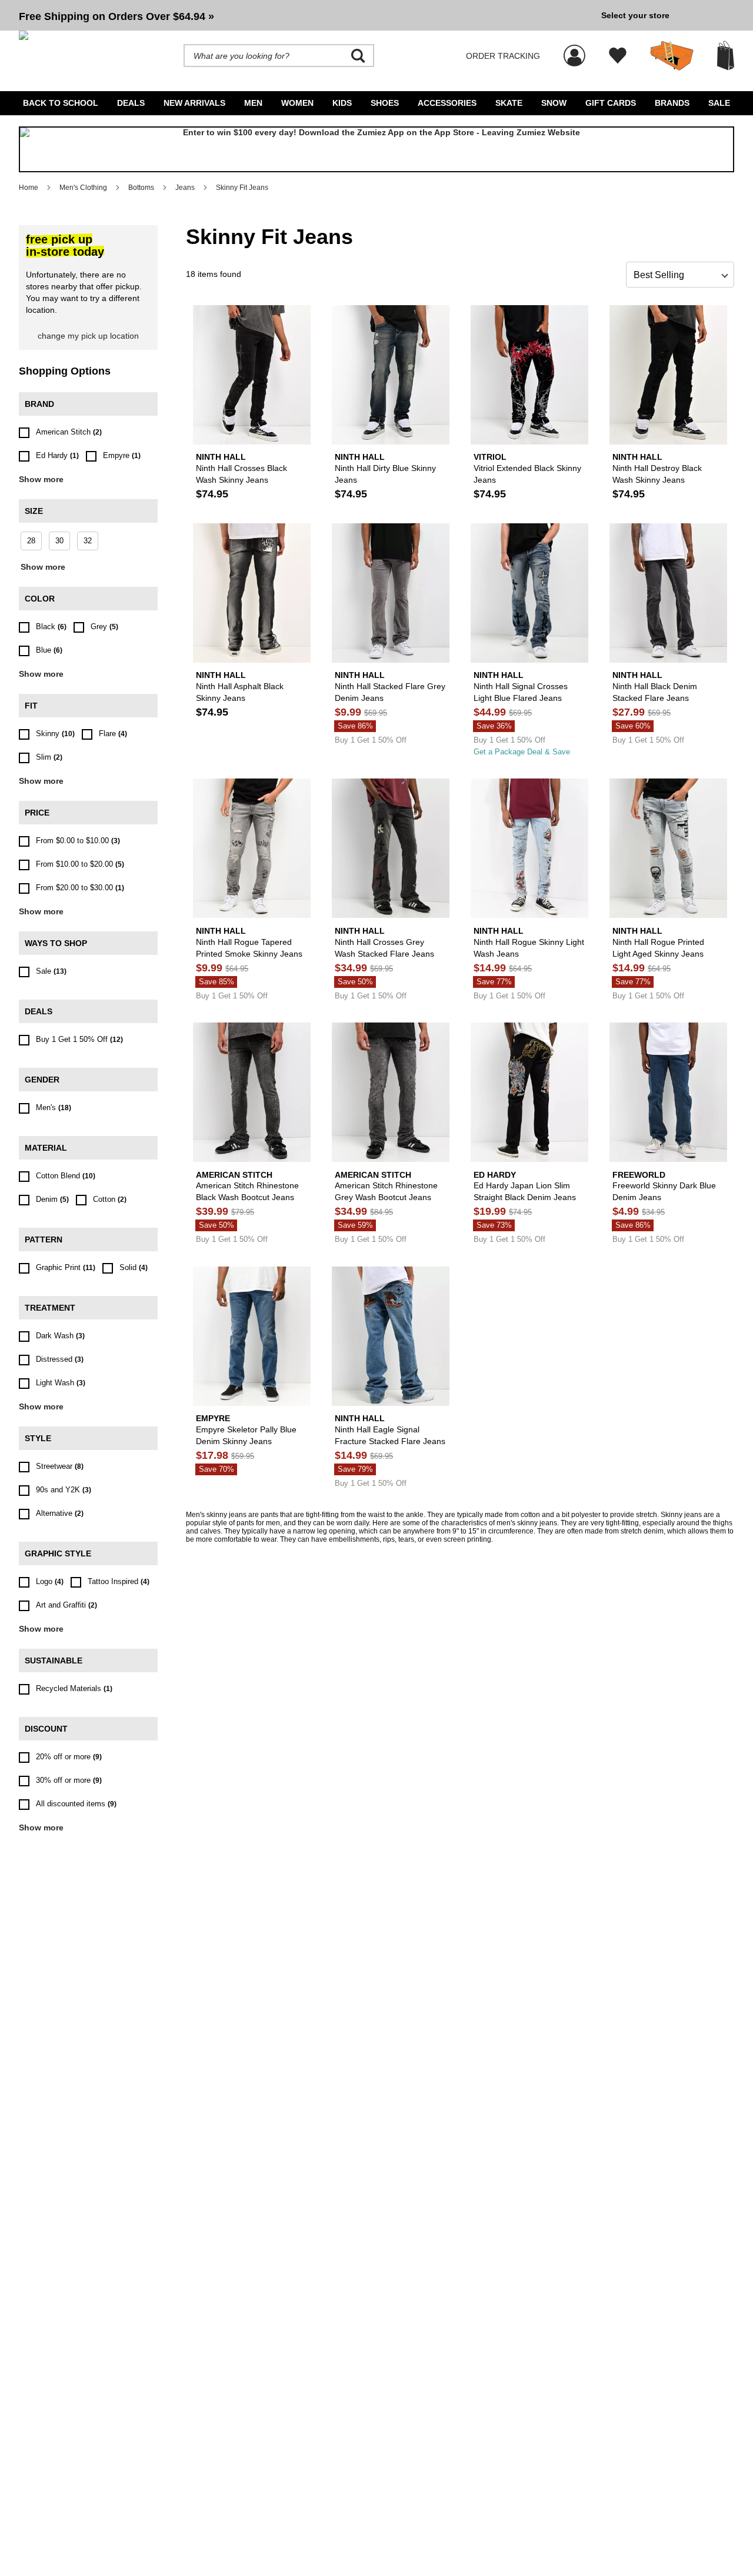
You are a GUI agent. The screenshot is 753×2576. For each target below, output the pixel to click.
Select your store (635, 15)
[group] (305, 15)
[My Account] (574, 49)
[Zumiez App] (376, 149)
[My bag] (726, 56)
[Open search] (358, 56)
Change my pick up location (88, 336)
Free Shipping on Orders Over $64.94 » (116, 16)
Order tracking (503, 56)
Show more (41, 479)
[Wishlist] (618, 56)
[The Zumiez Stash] (672, 56)
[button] (305, 15)
